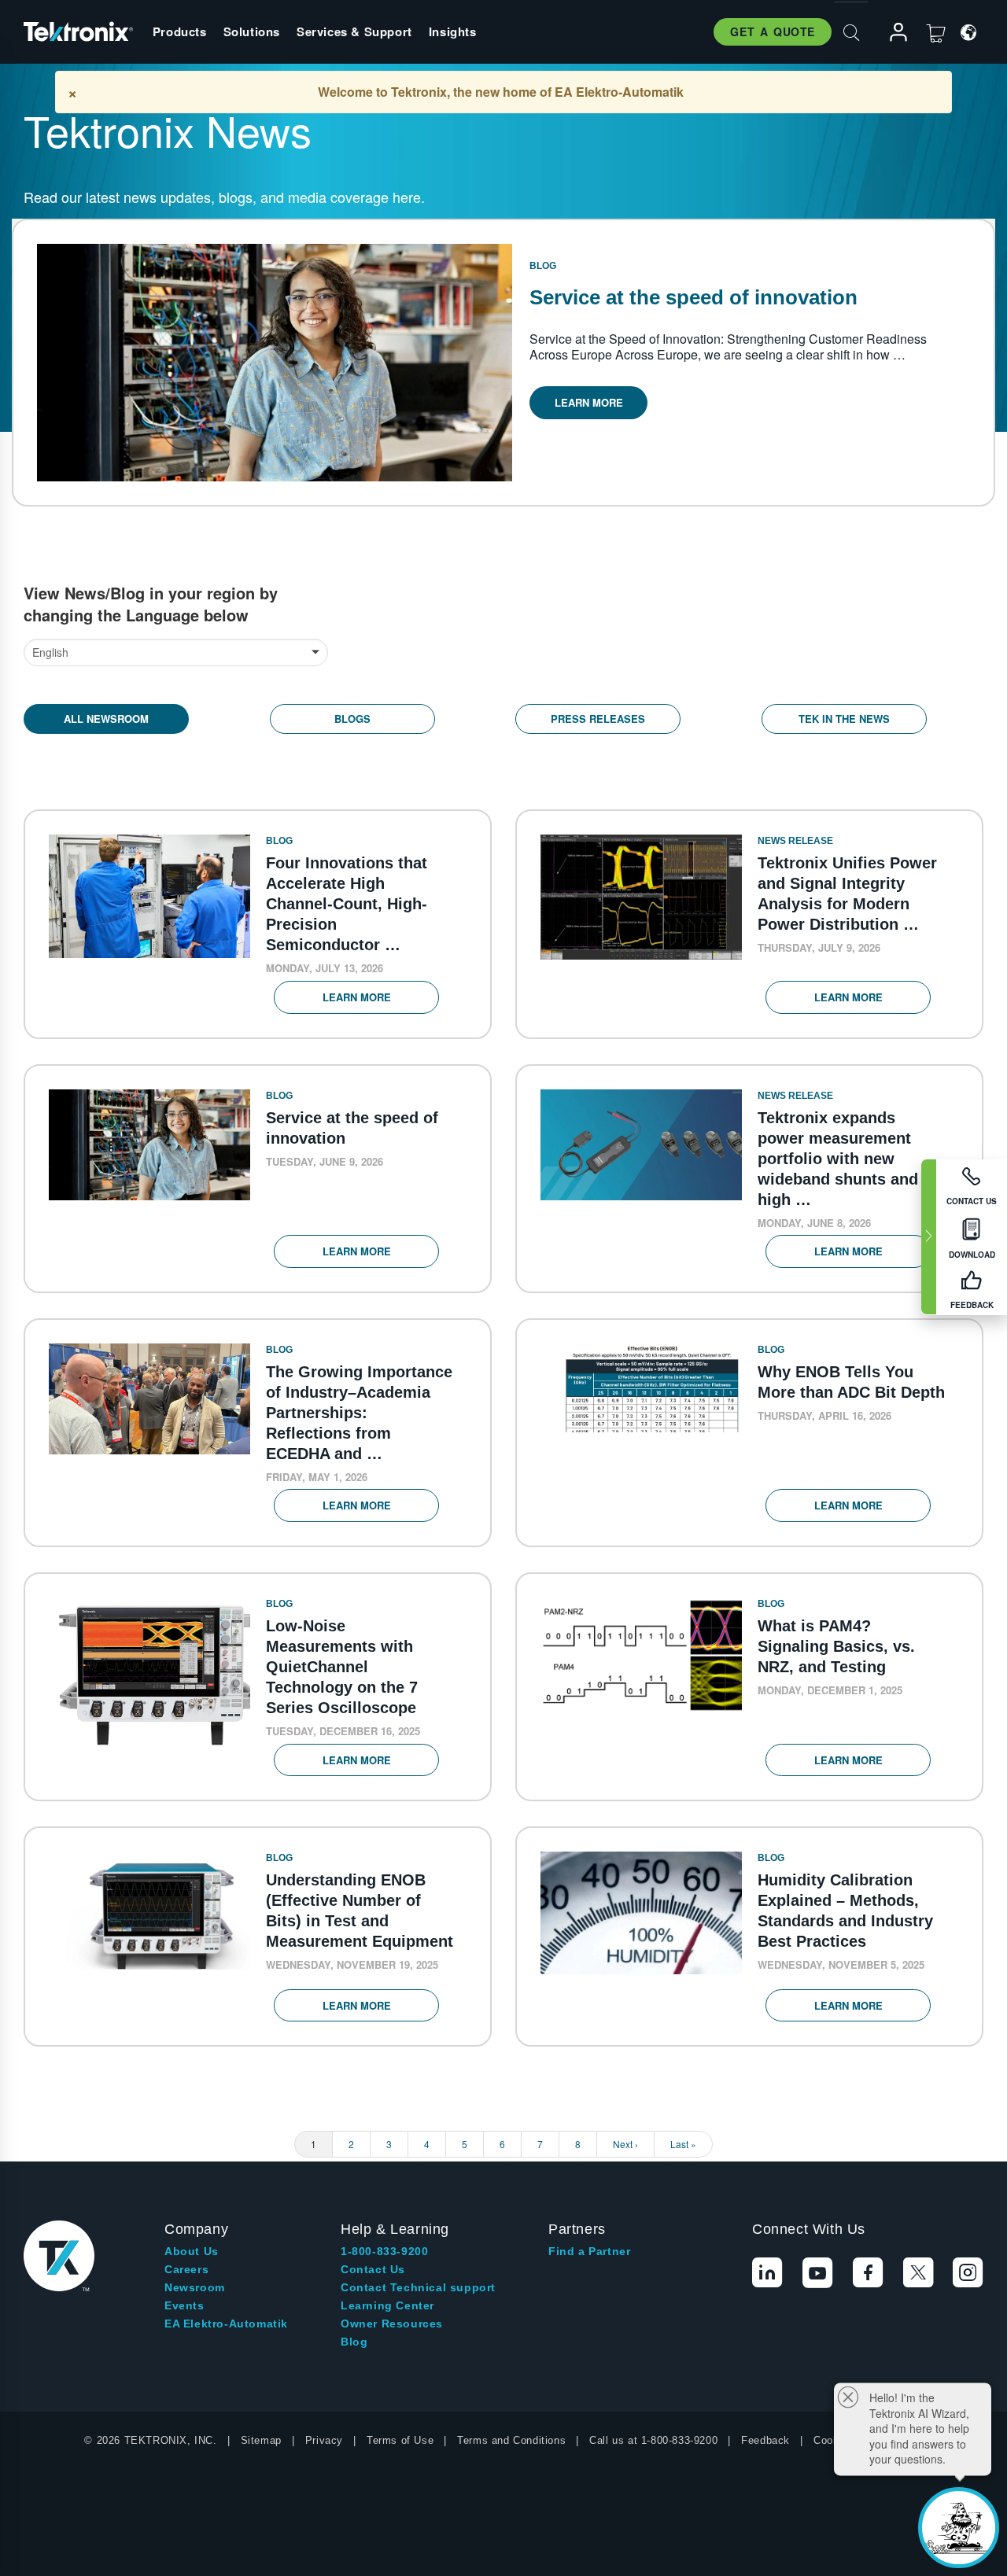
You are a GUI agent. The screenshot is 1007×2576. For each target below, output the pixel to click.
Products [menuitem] (180, 31)
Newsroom (195, 2287)
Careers (186, 2269)
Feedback (765, 2440)
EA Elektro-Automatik (226, 2324)
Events (184, 2305)
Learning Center (387, 2305)
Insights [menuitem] (453, 31)
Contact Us (373, 2269)
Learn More (589, 402)
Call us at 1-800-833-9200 (653, 2440)
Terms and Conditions (511, 2440)
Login (891, 33)
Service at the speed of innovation (693, 297)
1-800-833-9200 (384, 2251)
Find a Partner (589, 2251)
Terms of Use (400, 2440)
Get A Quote (773, 31)
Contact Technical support (418, 2287)
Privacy (324, 2440)
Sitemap (261, 2440)
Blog (354, 2342)
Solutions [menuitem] (252, 31)
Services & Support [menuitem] (354, 31)
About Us (192, 2251)
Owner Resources (392, 2324)
